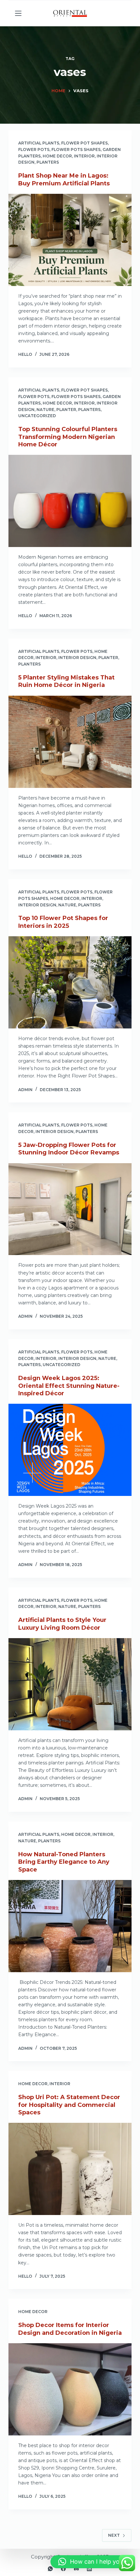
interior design (77, 658)
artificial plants (39, 143)
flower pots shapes (76, 149)
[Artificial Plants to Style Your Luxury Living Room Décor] (70, 1684)
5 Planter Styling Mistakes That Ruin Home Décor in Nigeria (66, 681)
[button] (92, 2562)
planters (48, 162)
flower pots (34, 149)
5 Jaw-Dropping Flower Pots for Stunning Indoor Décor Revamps (69, 1149)
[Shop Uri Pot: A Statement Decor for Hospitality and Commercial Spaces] (70, 2169)
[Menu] (18, 13)
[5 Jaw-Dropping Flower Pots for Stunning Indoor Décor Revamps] (70, 1209)
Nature (45, 410)
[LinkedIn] (89, 2569)
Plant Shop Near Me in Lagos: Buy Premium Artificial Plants (64, 179)
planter (66, 410)
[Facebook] (63, 2569)
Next (114, 2535)
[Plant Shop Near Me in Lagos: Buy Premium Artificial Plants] (70, 240)
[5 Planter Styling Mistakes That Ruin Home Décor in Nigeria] (70, 742)
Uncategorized (37, 416)
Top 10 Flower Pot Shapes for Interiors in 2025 (63, 922)
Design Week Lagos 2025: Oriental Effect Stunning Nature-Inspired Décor (69, 1386)
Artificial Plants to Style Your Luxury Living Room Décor (62, 1624)
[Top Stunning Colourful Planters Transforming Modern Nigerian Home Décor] (70, 501)
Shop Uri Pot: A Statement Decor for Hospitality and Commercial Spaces (69, 2105)
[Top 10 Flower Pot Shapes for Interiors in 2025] (70, 982)
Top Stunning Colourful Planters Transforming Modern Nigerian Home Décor (68, 437)
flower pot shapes (84, 143)
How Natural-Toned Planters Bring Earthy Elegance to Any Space (64, 1862)
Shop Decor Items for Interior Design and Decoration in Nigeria (70, 2329)
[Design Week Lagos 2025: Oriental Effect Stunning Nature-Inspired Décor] (70, 1450)
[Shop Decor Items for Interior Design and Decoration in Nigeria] (70, 2389)
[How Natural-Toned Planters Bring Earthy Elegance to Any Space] (70, 1926)
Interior (84, 156)
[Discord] (76, 2569)
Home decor (57, 156)
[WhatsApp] (50, 2569)
